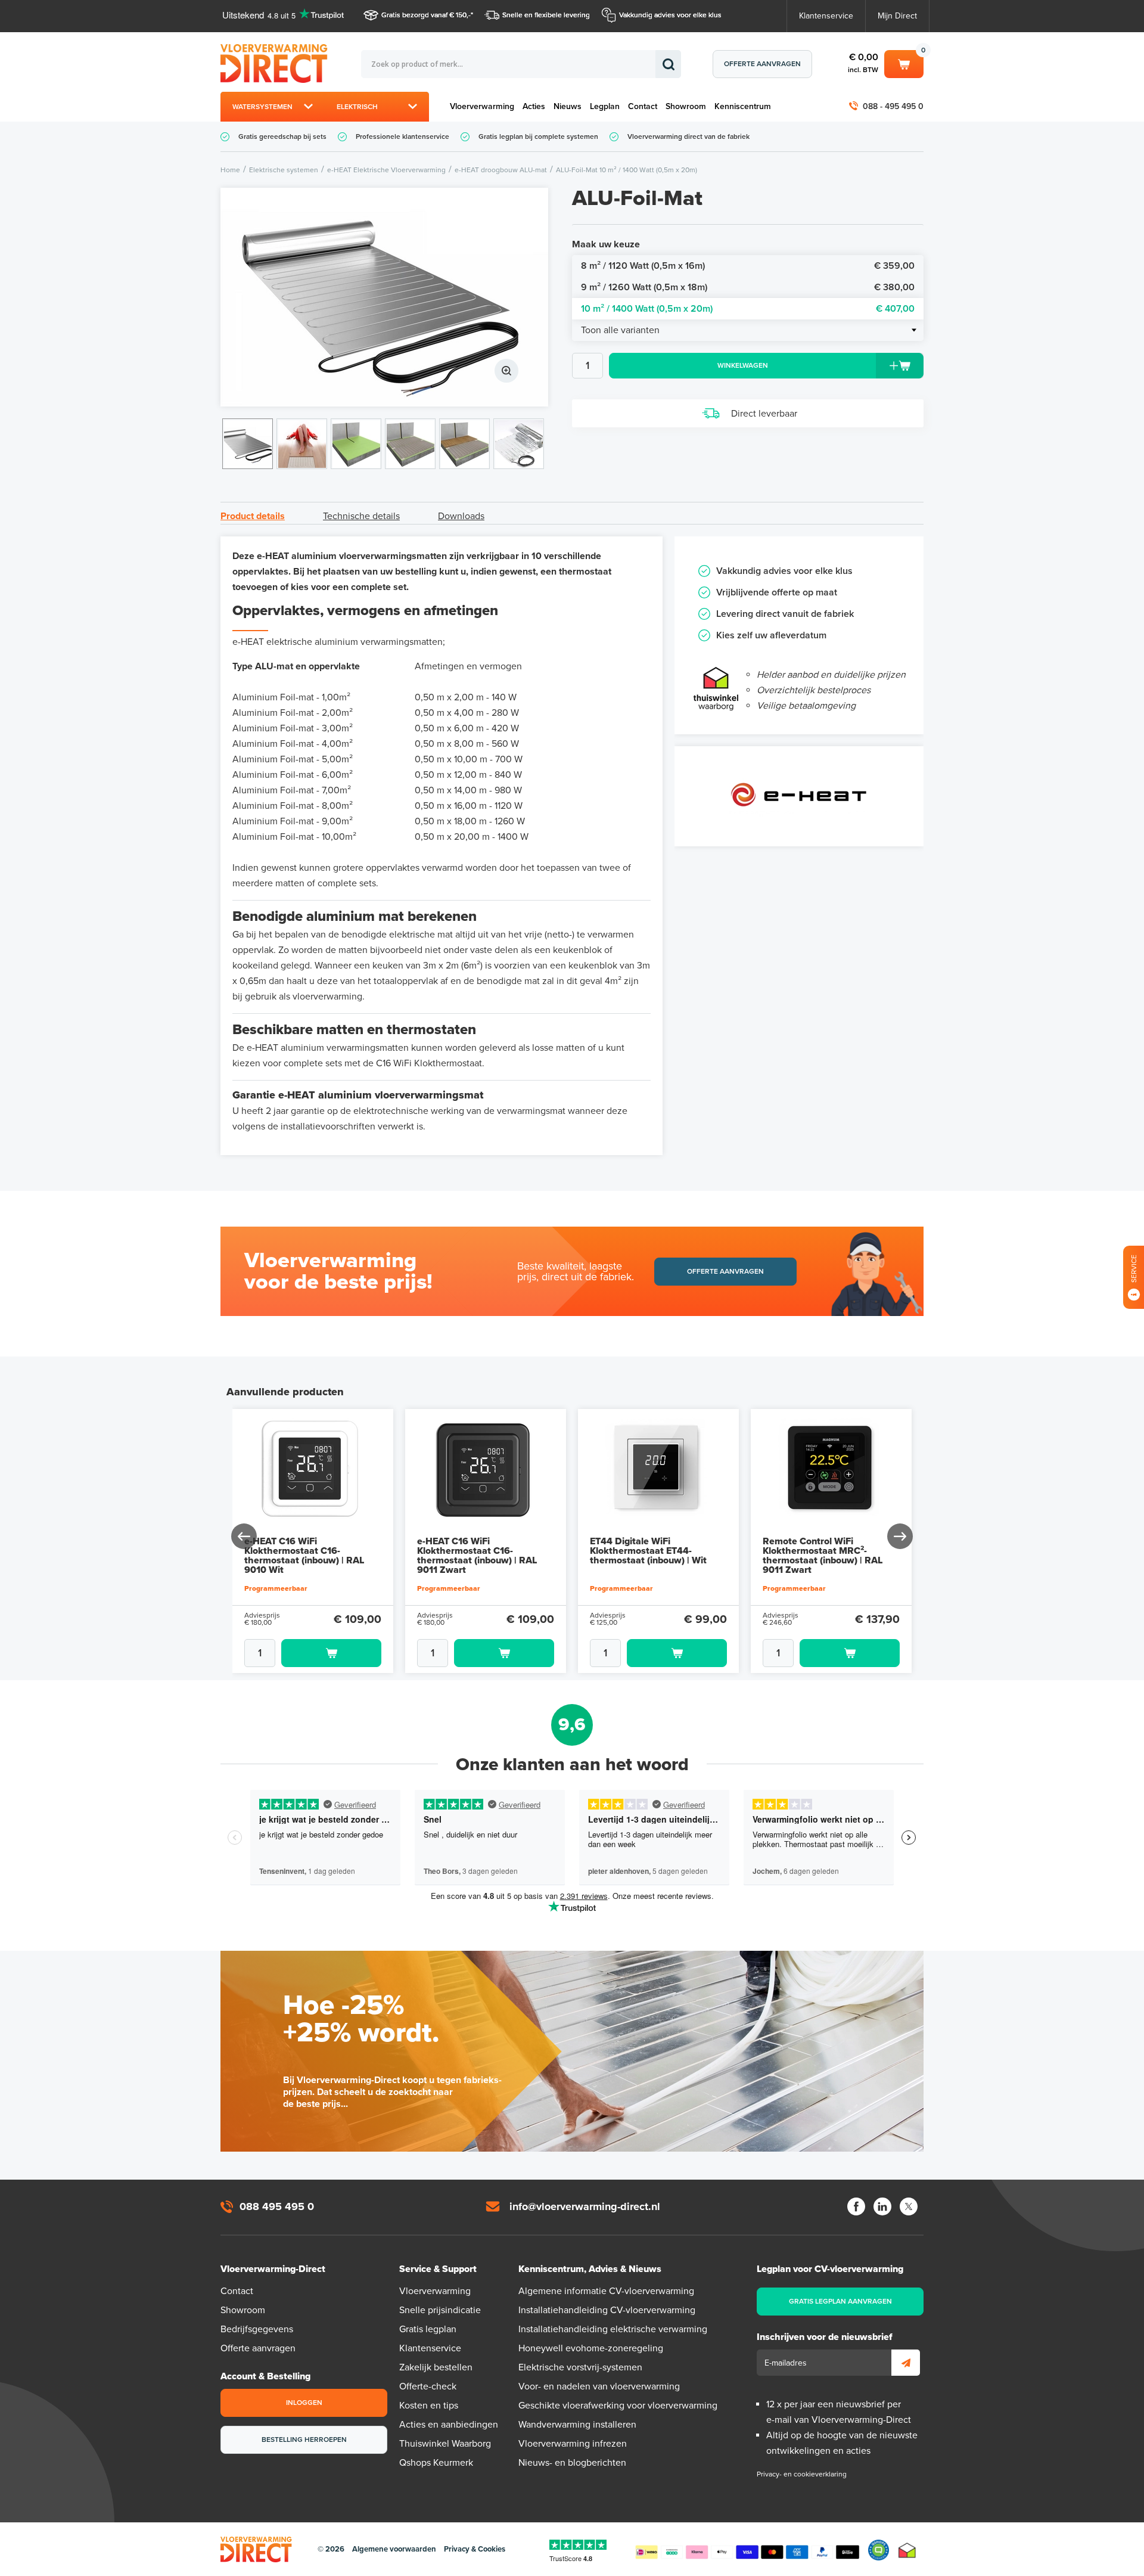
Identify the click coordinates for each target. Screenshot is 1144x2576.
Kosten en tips (429, 2406)
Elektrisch (357, 107)
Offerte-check (428, 2386)
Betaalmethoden (747, 2550)
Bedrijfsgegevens (257, 2329)
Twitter (909, 2206)
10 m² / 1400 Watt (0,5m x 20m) (748, 309)
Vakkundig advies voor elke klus (670, 15)
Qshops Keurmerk (436, 2463)
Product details (253, 516)
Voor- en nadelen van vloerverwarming (599, 2386)
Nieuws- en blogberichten (572, 2463)
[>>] (899, 1536)
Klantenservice (826, 16)
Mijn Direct (897, 16)
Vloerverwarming (482, 106)
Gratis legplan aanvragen (840, 2301)
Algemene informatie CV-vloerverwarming (606, 2291)
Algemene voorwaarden (394, 2549)
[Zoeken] (668, 64)
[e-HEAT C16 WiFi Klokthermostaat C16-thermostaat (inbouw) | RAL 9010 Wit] (313, 1470)
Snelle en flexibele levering (546, 15)
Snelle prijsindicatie (440, 2310)
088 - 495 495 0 (893, 106)
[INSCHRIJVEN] (906, 2363)
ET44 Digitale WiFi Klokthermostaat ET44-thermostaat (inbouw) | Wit (648, 1551)
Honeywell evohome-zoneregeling (591, 2348)
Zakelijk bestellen (436, 2367)
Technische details (361, 516)
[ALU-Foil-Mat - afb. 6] (519, 444)
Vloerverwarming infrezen (573, 2444)
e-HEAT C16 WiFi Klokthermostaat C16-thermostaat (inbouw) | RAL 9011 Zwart (477, 1556)
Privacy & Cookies (475, 2549)
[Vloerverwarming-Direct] (277, 63)
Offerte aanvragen (762, 64)
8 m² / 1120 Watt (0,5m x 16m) (748, 266)
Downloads (461, 516)
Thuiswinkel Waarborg (445, 2444)
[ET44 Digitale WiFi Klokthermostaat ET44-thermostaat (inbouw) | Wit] (658, 1470)
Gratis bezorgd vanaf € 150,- (426, 15)
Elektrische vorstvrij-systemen (580, 2367)
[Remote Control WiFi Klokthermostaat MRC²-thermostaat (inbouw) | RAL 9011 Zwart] (831, 1470)
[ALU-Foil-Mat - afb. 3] (356, 444)
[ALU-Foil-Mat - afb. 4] (410, 444)
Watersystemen (262, 107)
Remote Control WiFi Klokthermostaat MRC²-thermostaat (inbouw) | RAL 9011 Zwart (823, 1556)
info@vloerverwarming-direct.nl (585, 2206)
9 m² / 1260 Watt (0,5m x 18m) (748, 287)
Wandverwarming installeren (577, 2425)
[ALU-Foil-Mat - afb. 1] (384, 297)
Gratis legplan (428, 2329)
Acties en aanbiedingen (449, 2425)
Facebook (856, 2206)
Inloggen (304, 2403)
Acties (534, 106)
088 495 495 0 (277, 2206)
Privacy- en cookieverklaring (802, 2474)
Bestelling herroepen (304, 2440)
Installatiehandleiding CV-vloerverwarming (607, 2310)
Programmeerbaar (276, 1588)
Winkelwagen (904, 62)
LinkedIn (882, 2206)
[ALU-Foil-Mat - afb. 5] (464, 444)
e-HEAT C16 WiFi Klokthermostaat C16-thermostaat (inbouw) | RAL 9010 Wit (304, 1556)
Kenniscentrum (743, 106)
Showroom (686, 106)
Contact (643, 106)
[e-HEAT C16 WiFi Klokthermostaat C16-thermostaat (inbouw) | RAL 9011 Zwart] (486, 1470)
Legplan (605, 106)
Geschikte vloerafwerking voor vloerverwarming (618, 2406)
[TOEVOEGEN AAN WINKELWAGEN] (313, 1653)
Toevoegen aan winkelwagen (331, 1653)
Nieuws (568, 106)
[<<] (245, 1536)
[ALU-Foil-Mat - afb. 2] (302, 444)
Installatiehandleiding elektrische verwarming (613, 2329)
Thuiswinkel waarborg (907, 2550)
